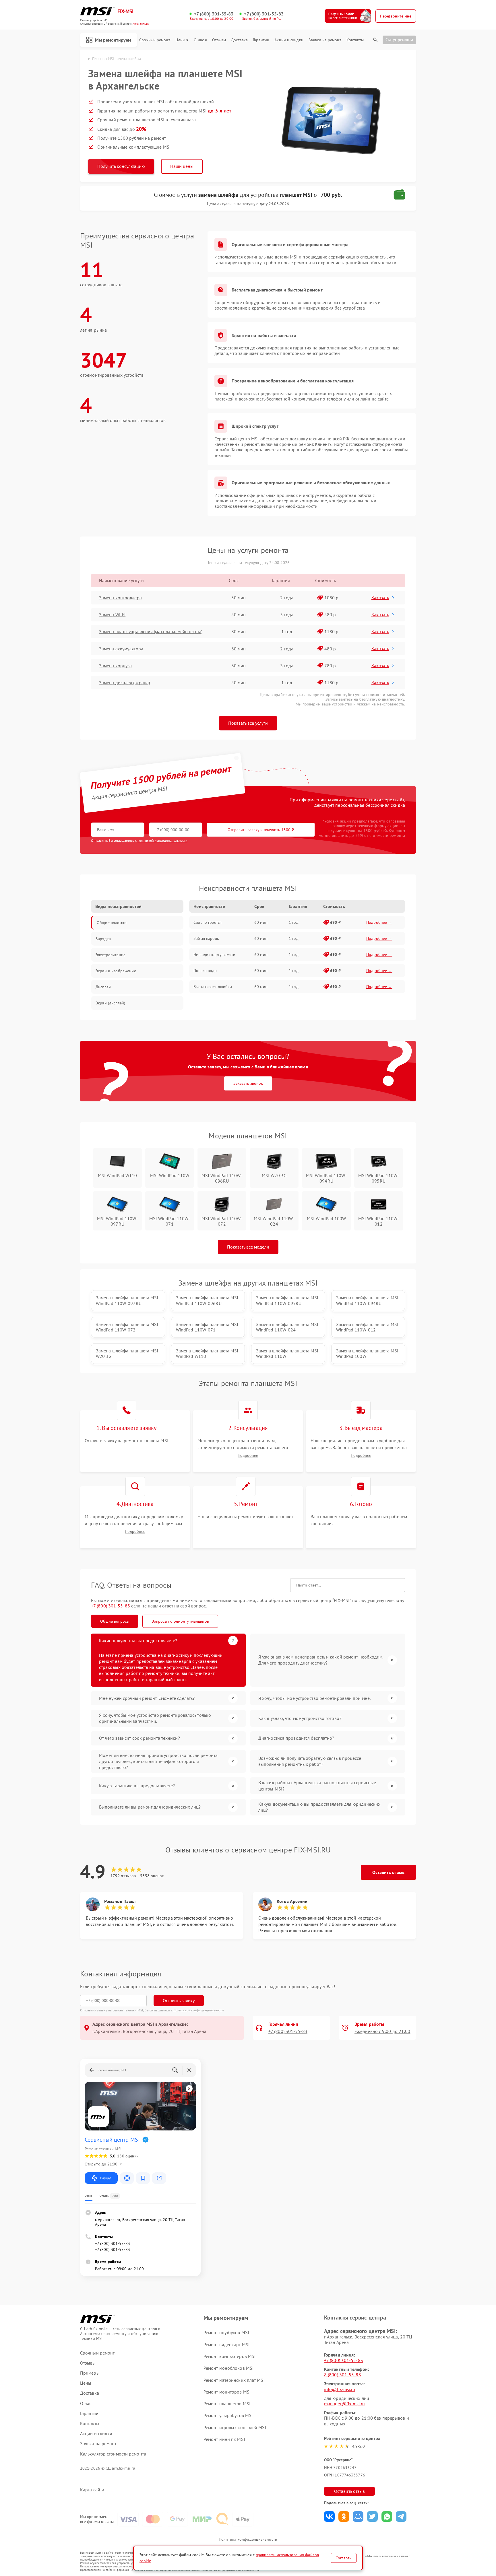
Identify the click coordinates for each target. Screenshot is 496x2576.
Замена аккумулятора (121, 649)
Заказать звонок (248, 1083)
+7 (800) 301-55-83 (214, 14)
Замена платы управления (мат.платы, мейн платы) (151, 631)
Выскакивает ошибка (213, 987)
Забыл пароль (206, 938)
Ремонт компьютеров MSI (230, 2356)
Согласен (344, 2558)
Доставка (239, 40)
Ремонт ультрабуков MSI (228, 2415)
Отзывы (219, 40)
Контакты (355, 40)
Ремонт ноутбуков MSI (226, 2332)
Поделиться (329, 2516)
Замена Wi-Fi (112, 615)
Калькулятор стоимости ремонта (113, 2454)
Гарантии (261, 40)
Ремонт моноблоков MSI (229, 2368)
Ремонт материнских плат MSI (234, 2380)
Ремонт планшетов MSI (227, 2404)
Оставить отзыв (388, 1872)
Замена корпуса (115, 666)
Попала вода (205, 971)
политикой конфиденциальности (162, 840)
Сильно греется (208, 922)
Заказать (380, 597)
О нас (199, 40)
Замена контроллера (120, 598)
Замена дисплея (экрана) (124, 683)
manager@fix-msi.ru (344, 2404)
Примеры (90, 2373)
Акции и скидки (289, 40)
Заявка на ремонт (325, 40)
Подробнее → (379, 922)
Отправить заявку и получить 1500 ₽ (261, 830)
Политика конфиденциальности (248, 2539)
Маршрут (106, 2178)
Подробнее (248, 1456)
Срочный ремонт (155, 40)
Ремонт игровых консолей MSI (235, 2427)
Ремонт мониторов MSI (227, 2392)
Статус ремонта (399, 40)
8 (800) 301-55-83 (343, 2375)
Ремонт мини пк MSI (224, 2439)
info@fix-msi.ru (340, 2389)
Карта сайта (92, 2490)
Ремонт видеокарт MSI (227, 2344)
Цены (180, 40)
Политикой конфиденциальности (199, 2010)
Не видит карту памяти (214, 954)
